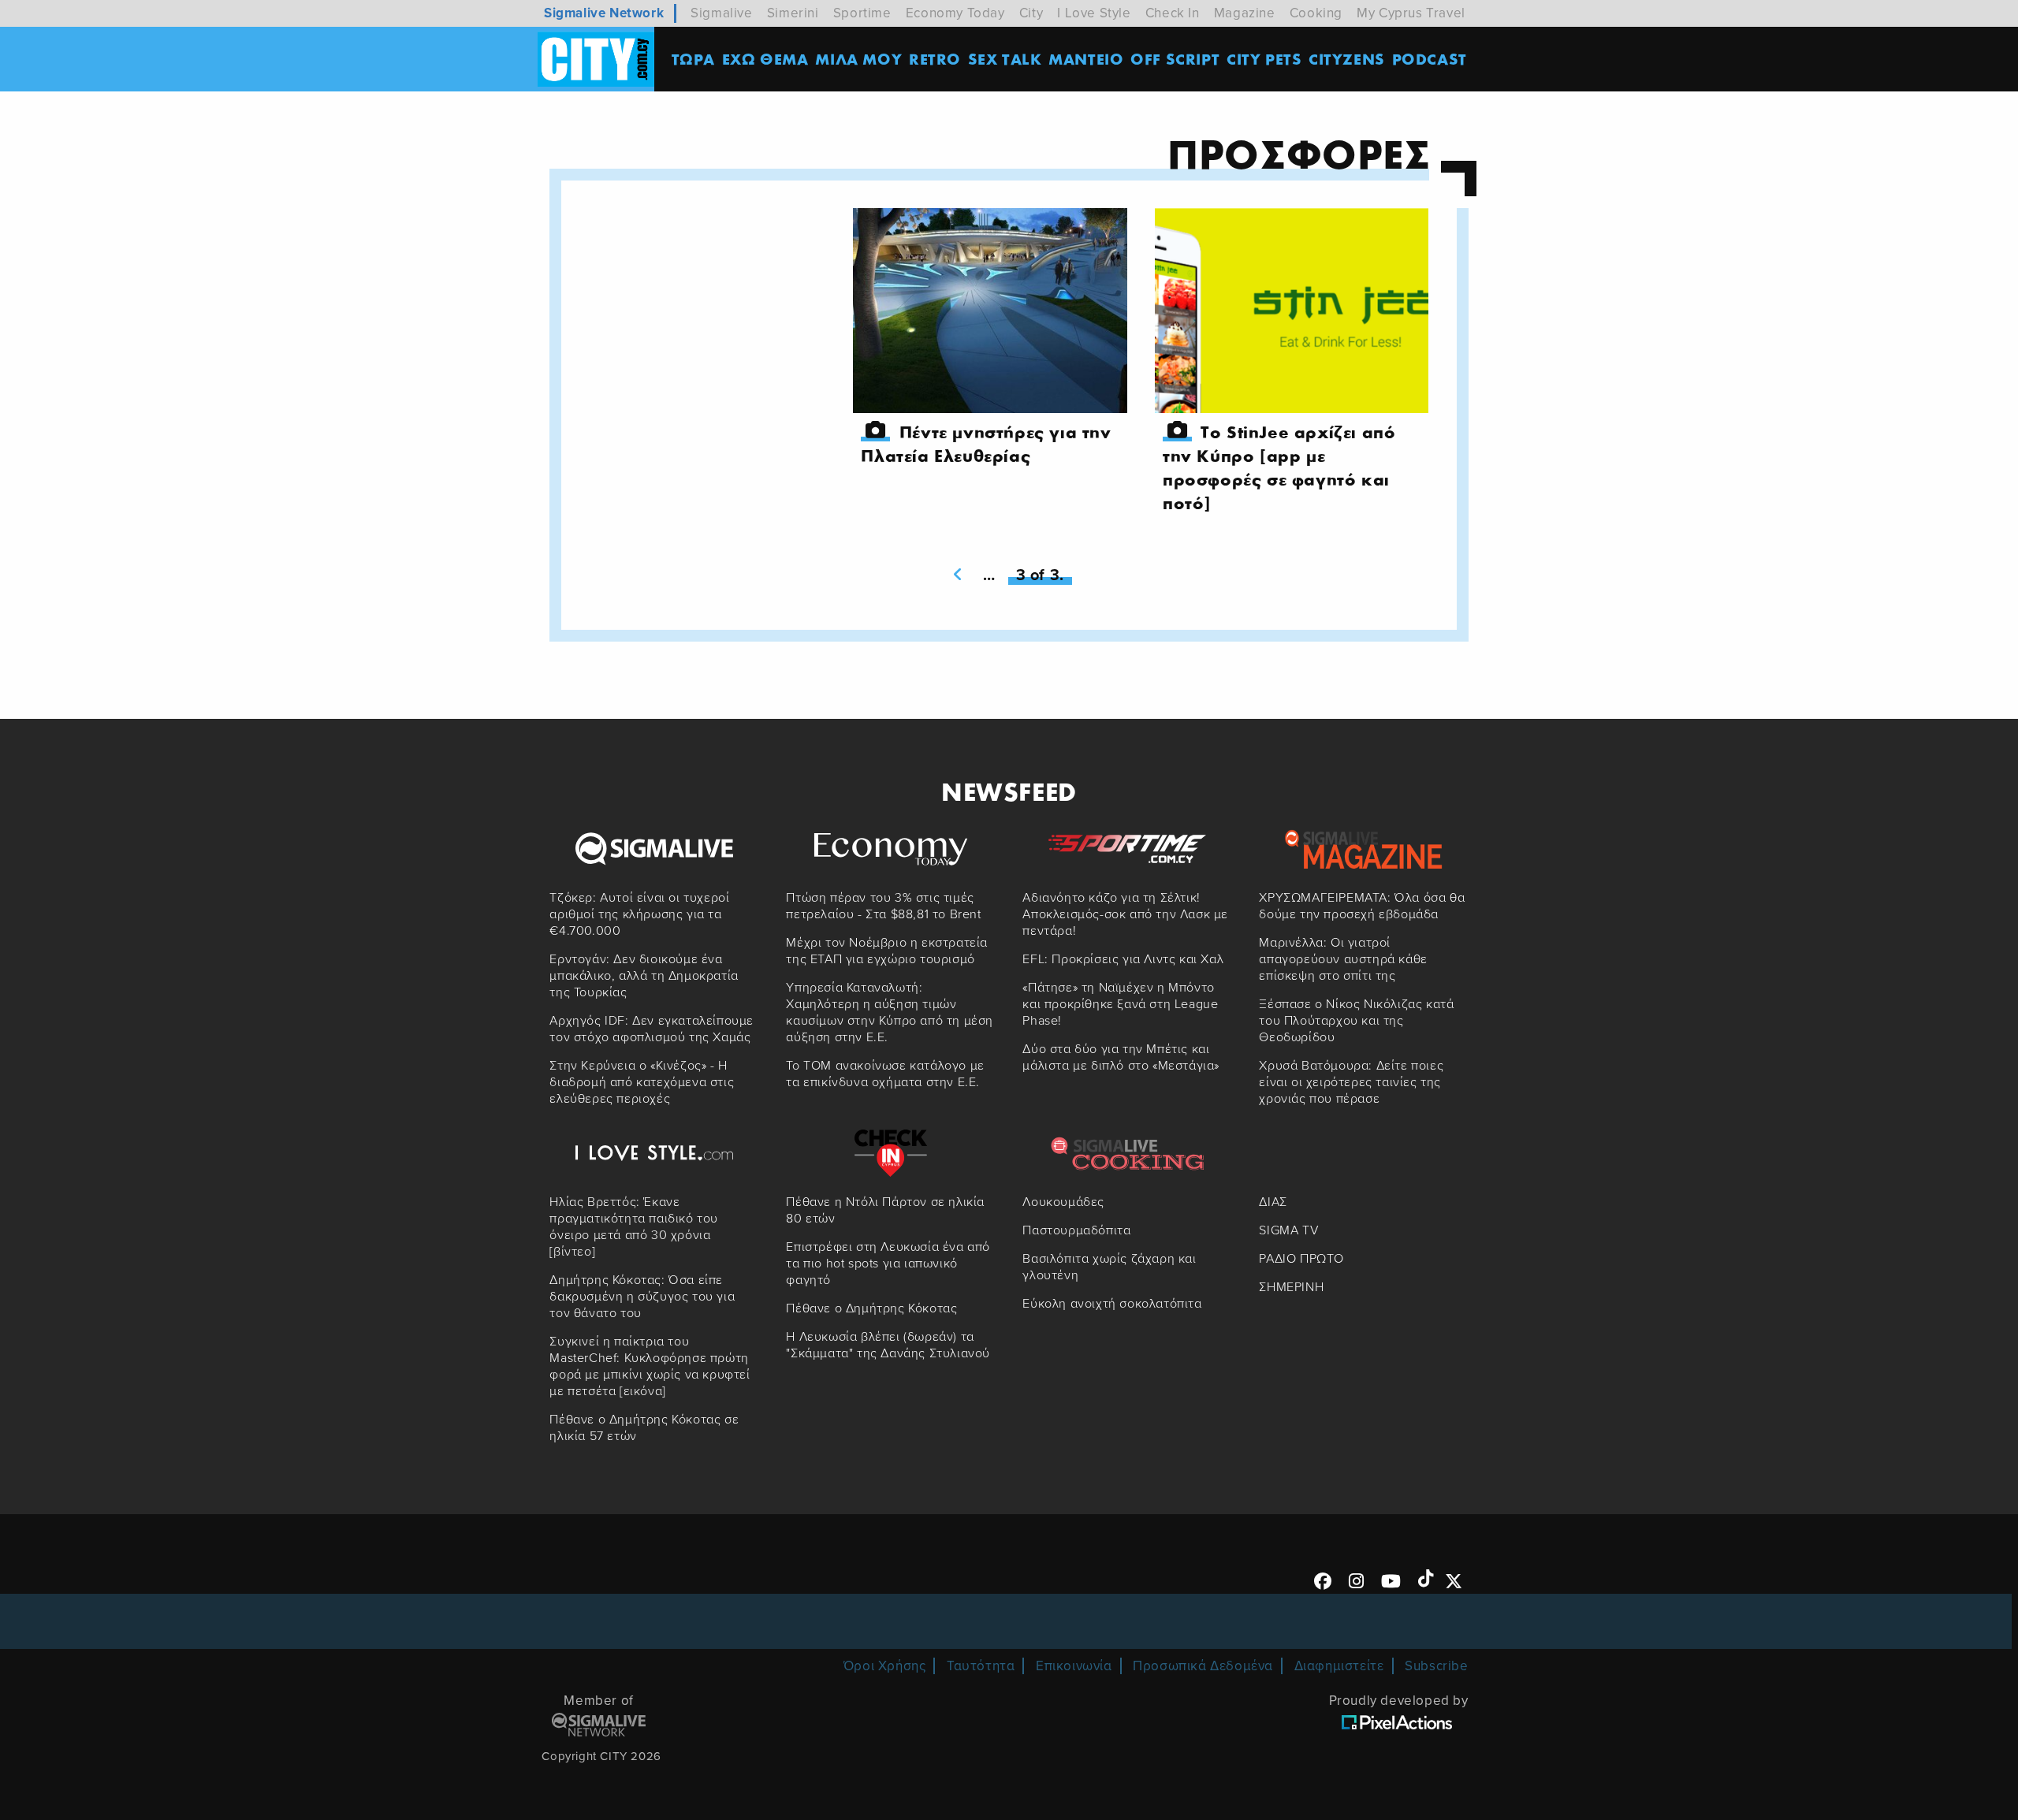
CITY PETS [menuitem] (1264, 59)
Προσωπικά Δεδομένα (1203, 1666)
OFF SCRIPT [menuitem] (1175, 59)
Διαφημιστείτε (1339, 1666)
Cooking (1316, 13)
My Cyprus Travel (1411, 13)
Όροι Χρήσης (885, 1666)
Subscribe (1436, 1666)
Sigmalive (721, 13)
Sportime (862, 13)
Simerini (793, 13)
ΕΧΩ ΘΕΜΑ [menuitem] (765, 59)
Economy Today (955, 13)
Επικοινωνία (1074, 1666)
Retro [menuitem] (935, 59)
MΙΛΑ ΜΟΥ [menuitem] (858, 59)
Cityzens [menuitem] (1347, 59)
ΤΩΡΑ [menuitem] (693, 59)
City (1031, 13)
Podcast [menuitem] (1430, 59)
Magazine (1245, 13)
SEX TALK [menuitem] (1005, 59)
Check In (1173, 13)
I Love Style (1094, 13)
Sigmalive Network (604, 13)
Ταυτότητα (981, 1666)
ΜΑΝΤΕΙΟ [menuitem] (1086, 59)
